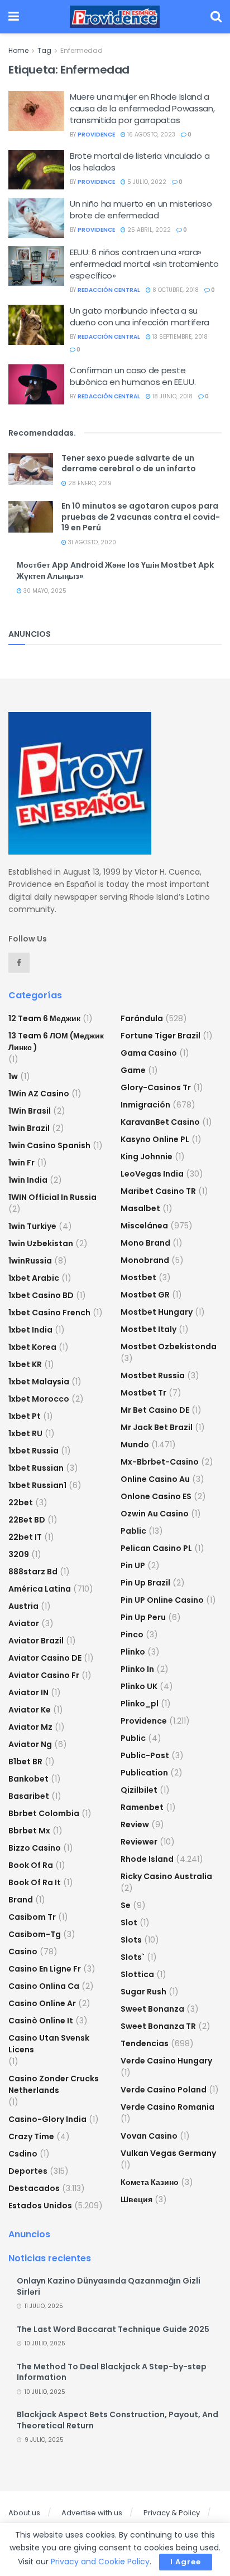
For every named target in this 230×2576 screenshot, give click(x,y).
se (126, 1905)
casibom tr (32, 1917)
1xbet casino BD (41, 1295)
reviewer (139, 1842)
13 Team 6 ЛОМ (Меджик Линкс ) (56, 1041)
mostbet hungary (157, 1312)
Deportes (28, 2171)
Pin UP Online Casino (162, 1600)
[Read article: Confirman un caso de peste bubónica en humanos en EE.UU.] (36, 384)
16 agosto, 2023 (150, 135)
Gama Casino (149, 1053)
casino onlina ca (44, 1986)
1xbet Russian (36, 1468)
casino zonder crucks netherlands (54, 2084)
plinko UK (139, 1686)
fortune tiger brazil (160, 1036)
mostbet (138, 1277)
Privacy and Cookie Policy (100, 2562)
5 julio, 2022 (146, 182)
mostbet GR (145, 1295)
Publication (144, 1773)
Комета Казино (150, 2182)
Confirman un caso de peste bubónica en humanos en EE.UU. (133, 376)
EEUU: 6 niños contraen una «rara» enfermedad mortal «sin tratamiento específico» (144, 264)
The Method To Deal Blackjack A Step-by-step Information (112, 2372)
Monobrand (145, 1260)
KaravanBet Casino (160, 1122)
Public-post (145, 1755)
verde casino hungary (166, 2061)
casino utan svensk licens (49, 2044)
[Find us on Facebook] (19, 963)
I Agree (186, 2562)
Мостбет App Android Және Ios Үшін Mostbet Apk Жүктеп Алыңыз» (115, 570)
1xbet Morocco (39, 1399)
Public (133, 1738)
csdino (23, 2154)
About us (24, 2513)
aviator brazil (36, 1641)
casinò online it (41, 2021)
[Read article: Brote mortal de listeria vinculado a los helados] (36, 170)
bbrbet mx (29, 1831)
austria (23, 1606)
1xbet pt (25, 1416)
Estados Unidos (40, 2206)
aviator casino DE (45, 1658)
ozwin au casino (155, 1514)
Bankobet (28, 1779)
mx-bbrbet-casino (160, 1462)
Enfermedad (82, 50)
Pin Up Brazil (145, 1583)
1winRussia (30, 1261)
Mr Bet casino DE (155, 1410)
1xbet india (30, 1330)
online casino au (155, 1479)
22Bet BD (27, 1520)
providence (96, 135)
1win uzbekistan (41, 1243)
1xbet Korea (32, 1347)
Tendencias (145, 2043)
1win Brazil (29, 1128)
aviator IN (28, 1692)
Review (135, 1824)
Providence (144, 1721)
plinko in (137, 1669)
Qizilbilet (139, 1790)
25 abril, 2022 (148, 230)
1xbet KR (25, 1364)
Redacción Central (109, 290)
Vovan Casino (149, 2136)
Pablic (133, 1531)
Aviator (24, 1623)
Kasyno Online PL (155, 1139)
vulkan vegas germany (168, 2153)
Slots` (133, 1957)
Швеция (136, 2199)
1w (13, 1076)
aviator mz (30, 1727)
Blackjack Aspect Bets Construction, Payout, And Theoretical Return (118, 2420)
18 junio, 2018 (172, 396)
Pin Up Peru (143, 1617)
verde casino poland (164, 2090)
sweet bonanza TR (158, 2026)
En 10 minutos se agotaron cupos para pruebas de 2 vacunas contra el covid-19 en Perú (141, 517)
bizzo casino (35, 1848)
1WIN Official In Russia (52, 1197)
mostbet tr (143, 1393)
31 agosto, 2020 (91, 542)
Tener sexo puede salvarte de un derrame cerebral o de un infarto (129, 464)
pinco (132, 1635)
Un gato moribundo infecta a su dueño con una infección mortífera (140, 316)
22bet (21, 1502)
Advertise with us (92, 2513)
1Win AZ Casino (39, 1094)
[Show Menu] (14, 17)
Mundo (135, 1445)
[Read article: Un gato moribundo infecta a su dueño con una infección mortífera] (36, 325)
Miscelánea (144, 1226)
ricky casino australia (166, 1876)
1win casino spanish (49, 1145)
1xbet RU (25, 1433)
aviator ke (30, 1710)
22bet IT (25, 1537)
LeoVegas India (152, 1174)
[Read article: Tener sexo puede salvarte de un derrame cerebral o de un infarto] (31, 469)
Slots (131, 1940)
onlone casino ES (156, 1496)
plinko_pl (140, 1704)
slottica (137, 1974)
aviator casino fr (44, 1675)
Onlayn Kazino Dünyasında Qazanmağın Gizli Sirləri (109, 2286)
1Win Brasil (30, 1111)
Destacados (34, 2188)
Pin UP (133, 1565)
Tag (44, 50)
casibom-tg (35, 1934)
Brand (21, 1900)
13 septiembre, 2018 (179, 337)
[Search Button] (216, 17)
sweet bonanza (152, 2009)
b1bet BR (25, 1762)
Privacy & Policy (172, 2513)
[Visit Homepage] (115, 17)
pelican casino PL (156, 1548)
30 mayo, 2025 (44, 591)
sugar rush (143, 1992)
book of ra (31, 1865)
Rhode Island (147, 1859)
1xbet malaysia (39, 1382)
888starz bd (33, 1572)
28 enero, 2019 (89, 483)
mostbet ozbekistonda (169, 1346)
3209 (19, 1554)
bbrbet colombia (44, 1813)
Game (133, 1070)
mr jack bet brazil (157, 1427)
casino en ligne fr (45, 1969)
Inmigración (145, 1105)
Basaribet (29, 1796)
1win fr (21, 1163)
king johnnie (147, 1157)
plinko (133, 1652)
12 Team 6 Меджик (44, 1018)
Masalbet (140, 1208)
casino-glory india (47, 2119)
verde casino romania (167, 2107)
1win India (28, 1180)
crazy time (31, 2136)
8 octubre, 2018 (175, 290)
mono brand (145, 1243)
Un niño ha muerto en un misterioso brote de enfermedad (141, 209)
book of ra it (35, 1882)
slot (129, 1923)
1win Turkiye (32, 1226)
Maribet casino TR (158, 1191)
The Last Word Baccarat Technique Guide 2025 (113, 2329)
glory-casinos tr (156, 1087)
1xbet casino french (49, 1313)
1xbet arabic (34, 1278)
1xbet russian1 (37, 1485)
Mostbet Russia (153, 1375)
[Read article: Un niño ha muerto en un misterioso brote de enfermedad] (36, 218)
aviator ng (30, 1744)
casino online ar (42, 2003)
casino (23, 1951)
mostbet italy (148, 1329)
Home (18, 50)
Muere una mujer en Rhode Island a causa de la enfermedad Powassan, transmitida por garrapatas (142, 108)
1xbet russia (33, 1451)
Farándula (142, 1018)
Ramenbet (142, 1807)
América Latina (40, 1589)
